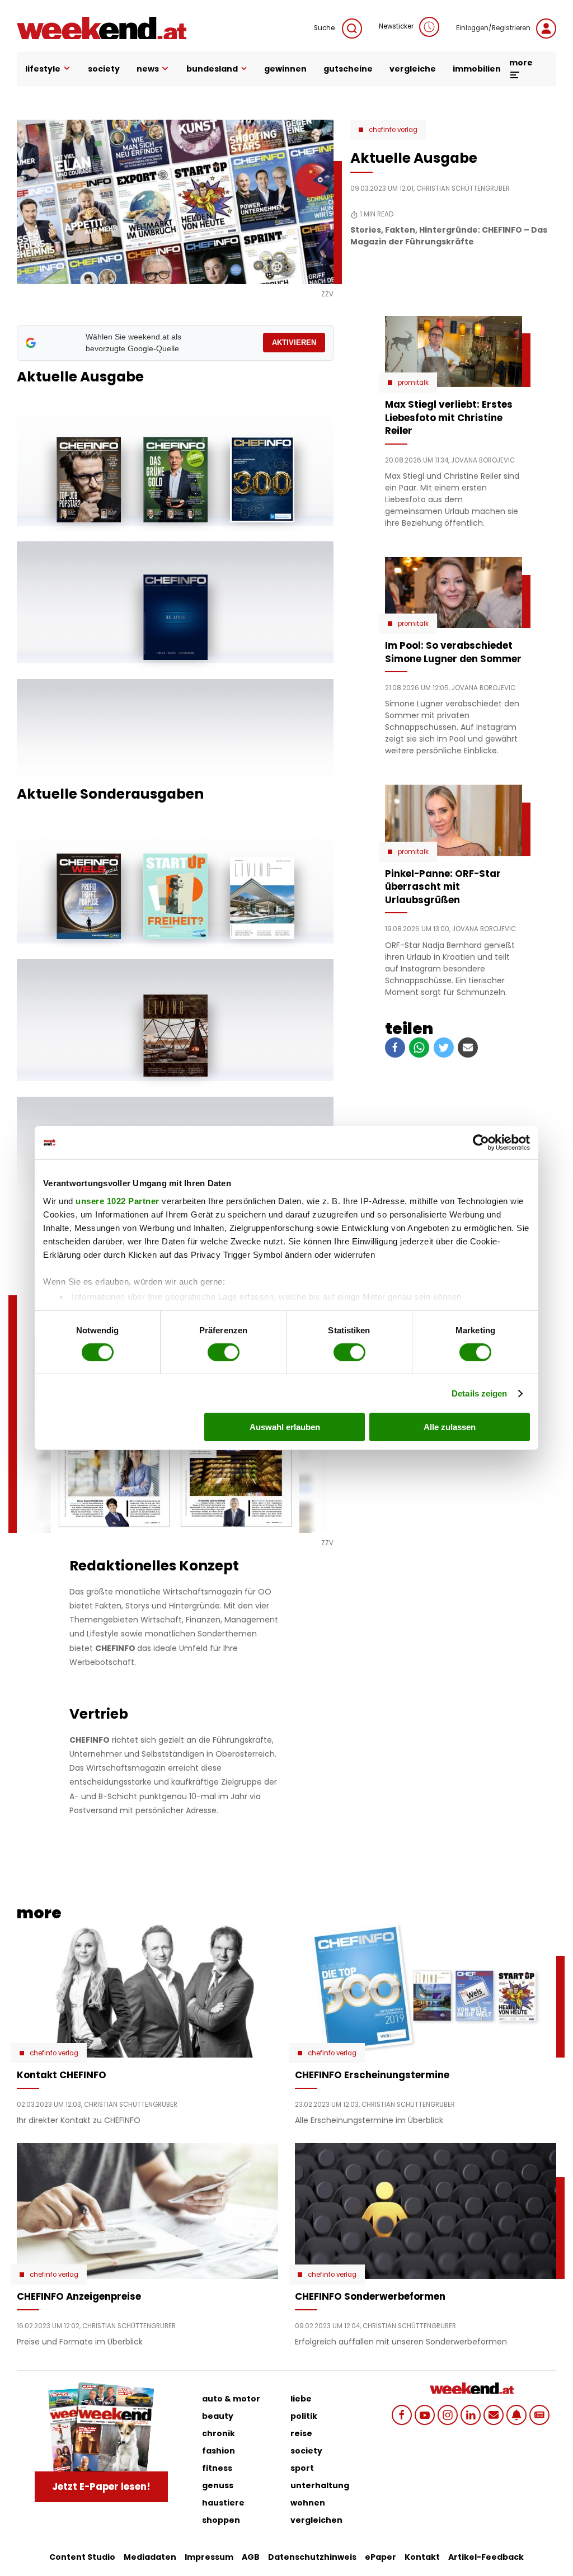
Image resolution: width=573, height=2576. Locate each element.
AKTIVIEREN (294, 343)
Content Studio (82, 2557)
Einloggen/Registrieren (493, 28)
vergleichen (316, 2520)
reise (301, 2433)
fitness (217, 2468)
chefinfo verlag (393, 130)
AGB (251, 2557)
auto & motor (231, 2399)
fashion (219, 2451)
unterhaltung (320, 2485)
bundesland (212, 69)
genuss (218, 2485)
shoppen (221, 2520)
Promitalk (413, 383)
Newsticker (396, 26)
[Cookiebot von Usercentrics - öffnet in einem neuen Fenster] (481, 1143)
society (104, 69)
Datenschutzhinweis (312, 2557)
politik (304, 2416)
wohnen (308, 2503)
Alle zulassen (450, 1427)
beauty (218, 2416)
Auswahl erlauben (285, 1427)
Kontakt (422, 2557)
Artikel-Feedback (486, 2557)
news (148, 69)
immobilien (477, 69)
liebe (301, 2399)
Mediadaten (150, 2557)
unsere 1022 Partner (118, 1200)
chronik (219, 2433)
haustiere (223, 2503)
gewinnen (285, 69)
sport (302, 2468)
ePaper (381, 2557)
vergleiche (413, 69)
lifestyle (43, 69)
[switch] (224, 1352)
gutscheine (348, 69)
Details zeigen (479, 1393)
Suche (325, 28)
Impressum (209, 2557)
